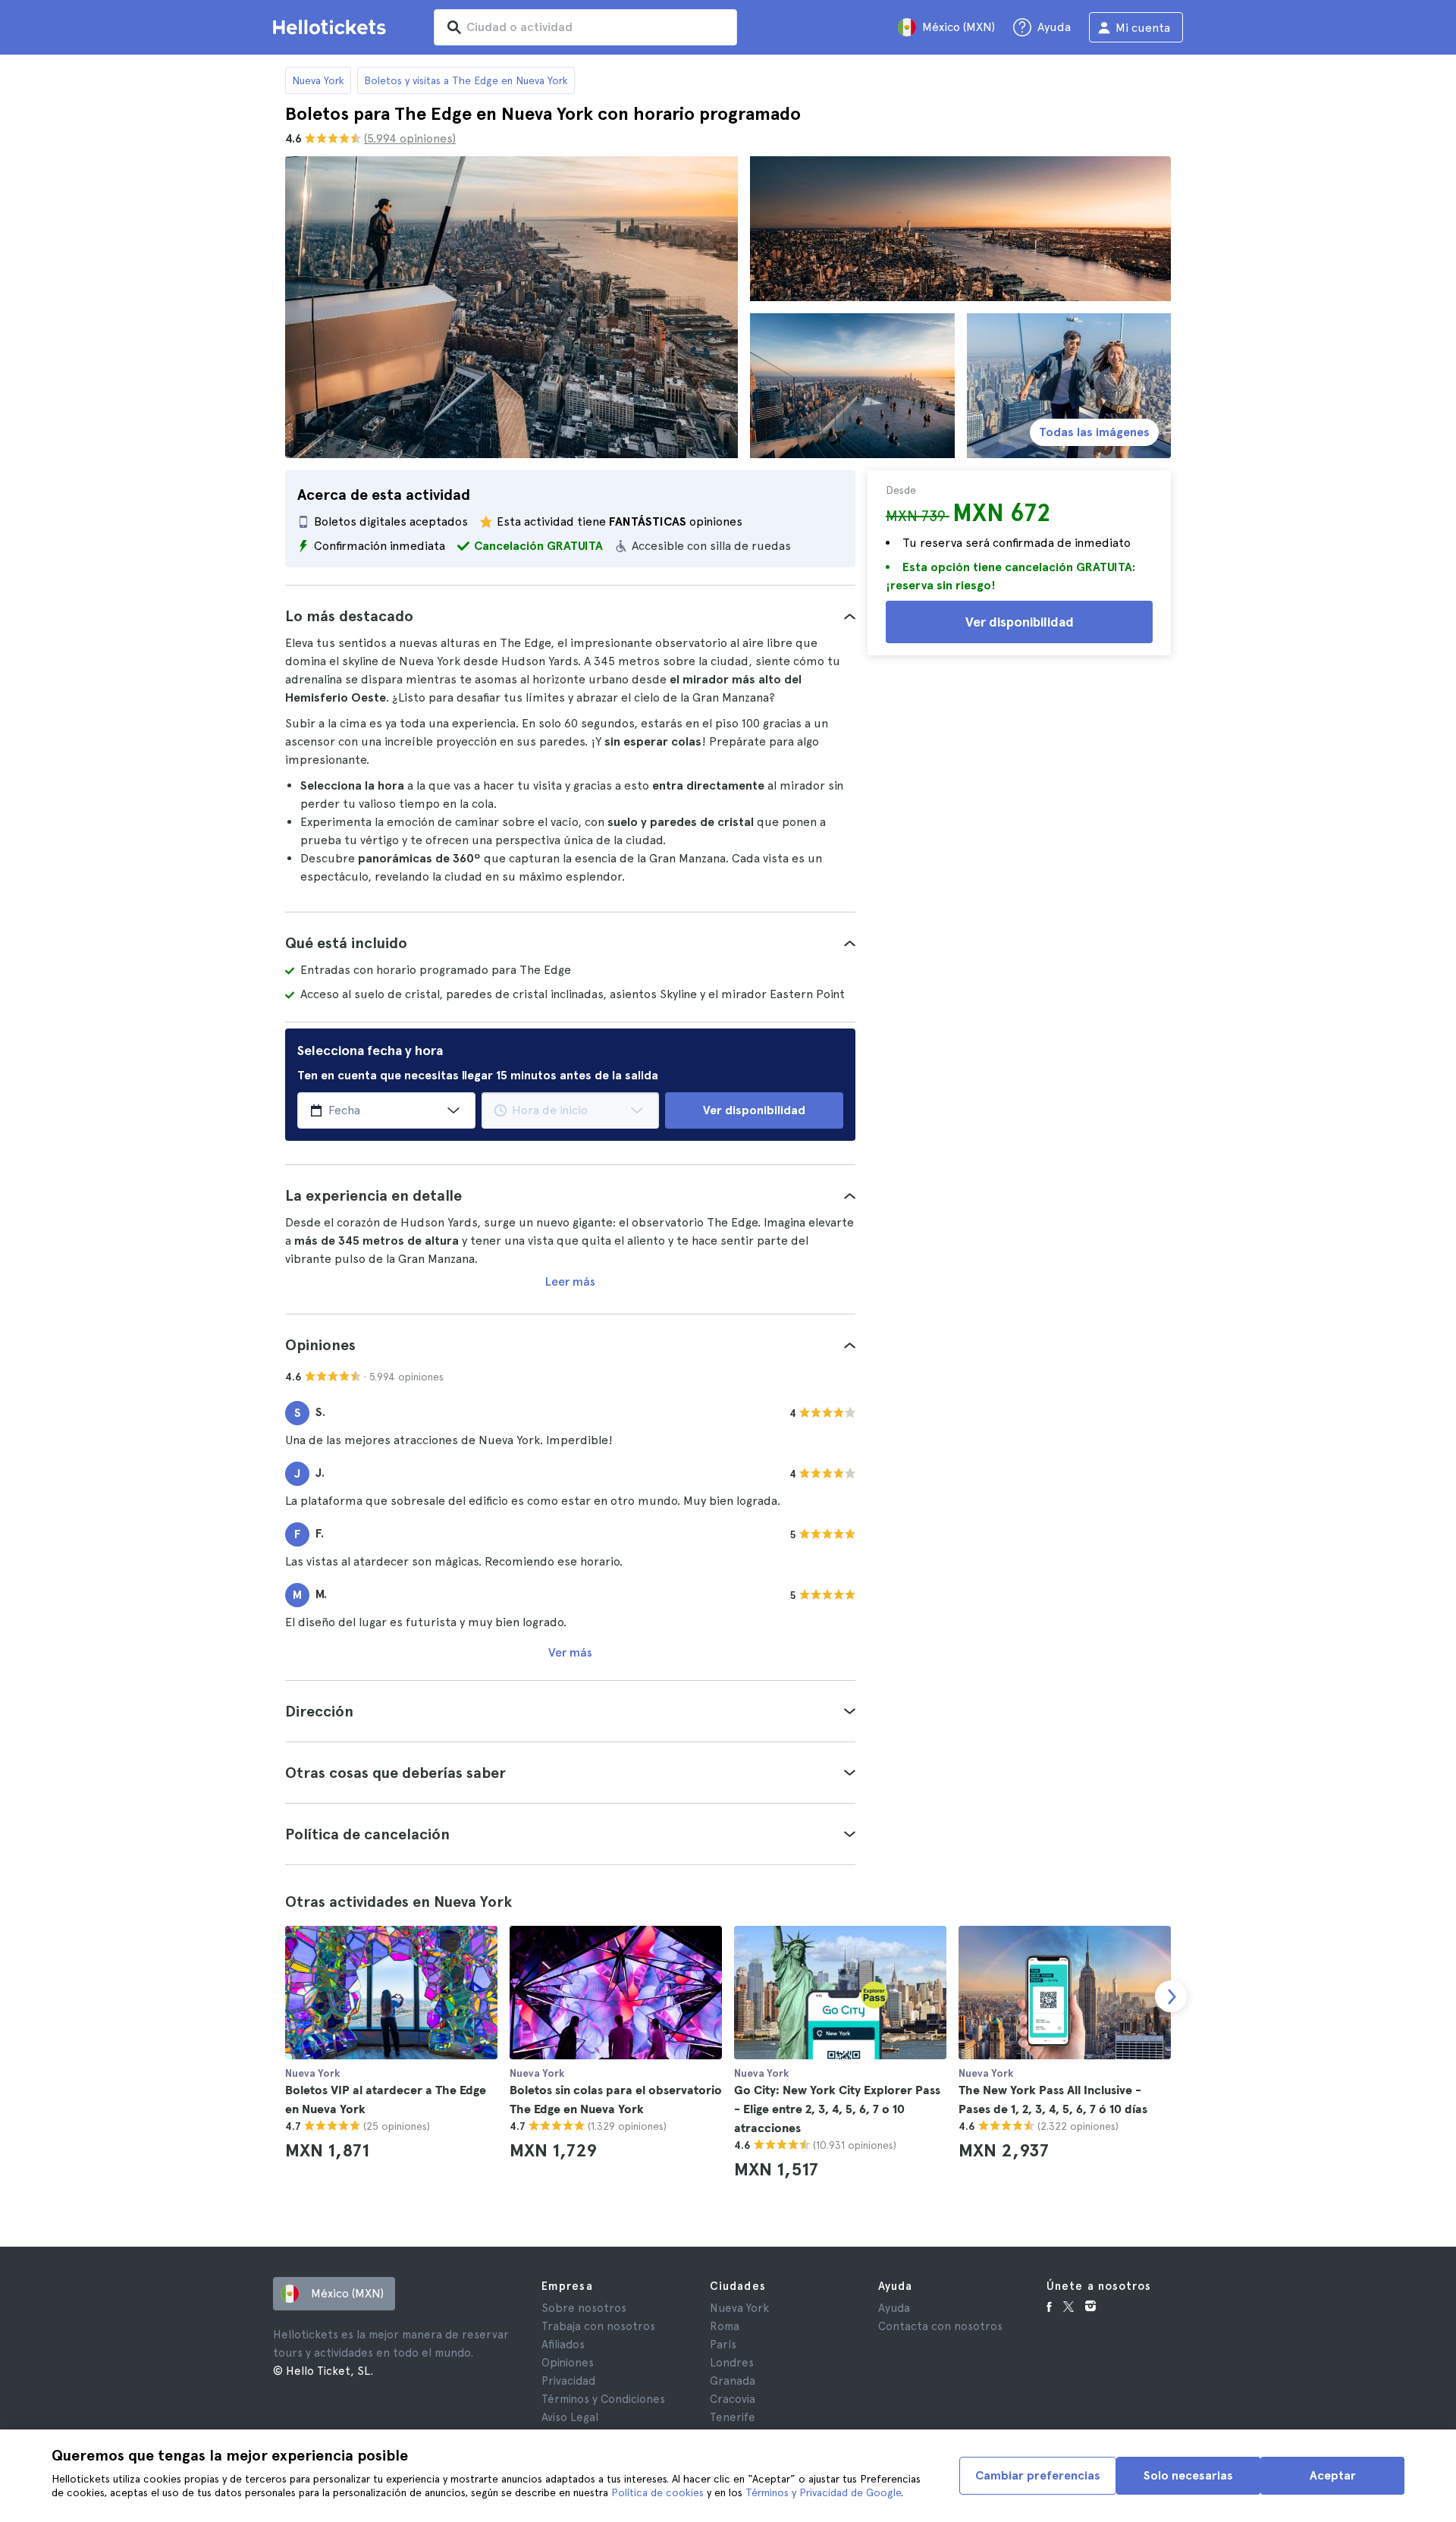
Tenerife (733, 2417)
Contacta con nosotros (940, 2326)
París (723, 2345)
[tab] (570, 616)
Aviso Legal (570, 2417)
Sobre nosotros (584, 2308)
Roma (725, 2326)
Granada (733, 2381)
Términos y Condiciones (603, 2399)
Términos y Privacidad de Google (823, 2492)
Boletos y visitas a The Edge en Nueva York (466, 80)
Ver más (570, 1652)
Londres (732, 2363)
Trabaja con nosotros (598, 2326)
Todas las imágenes (1094, 432)
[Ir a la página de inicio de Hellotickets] (332, 27)
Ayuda (894, 2308)
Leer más (570, 1281)
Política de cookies (657, 2492)
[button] (570, 616)
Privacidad (568, 2381)
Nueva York (318, 80)
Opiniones (568, 2363)
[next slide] (1171, 1996)
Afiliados (563, 2345)
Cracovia (733, 2399)
